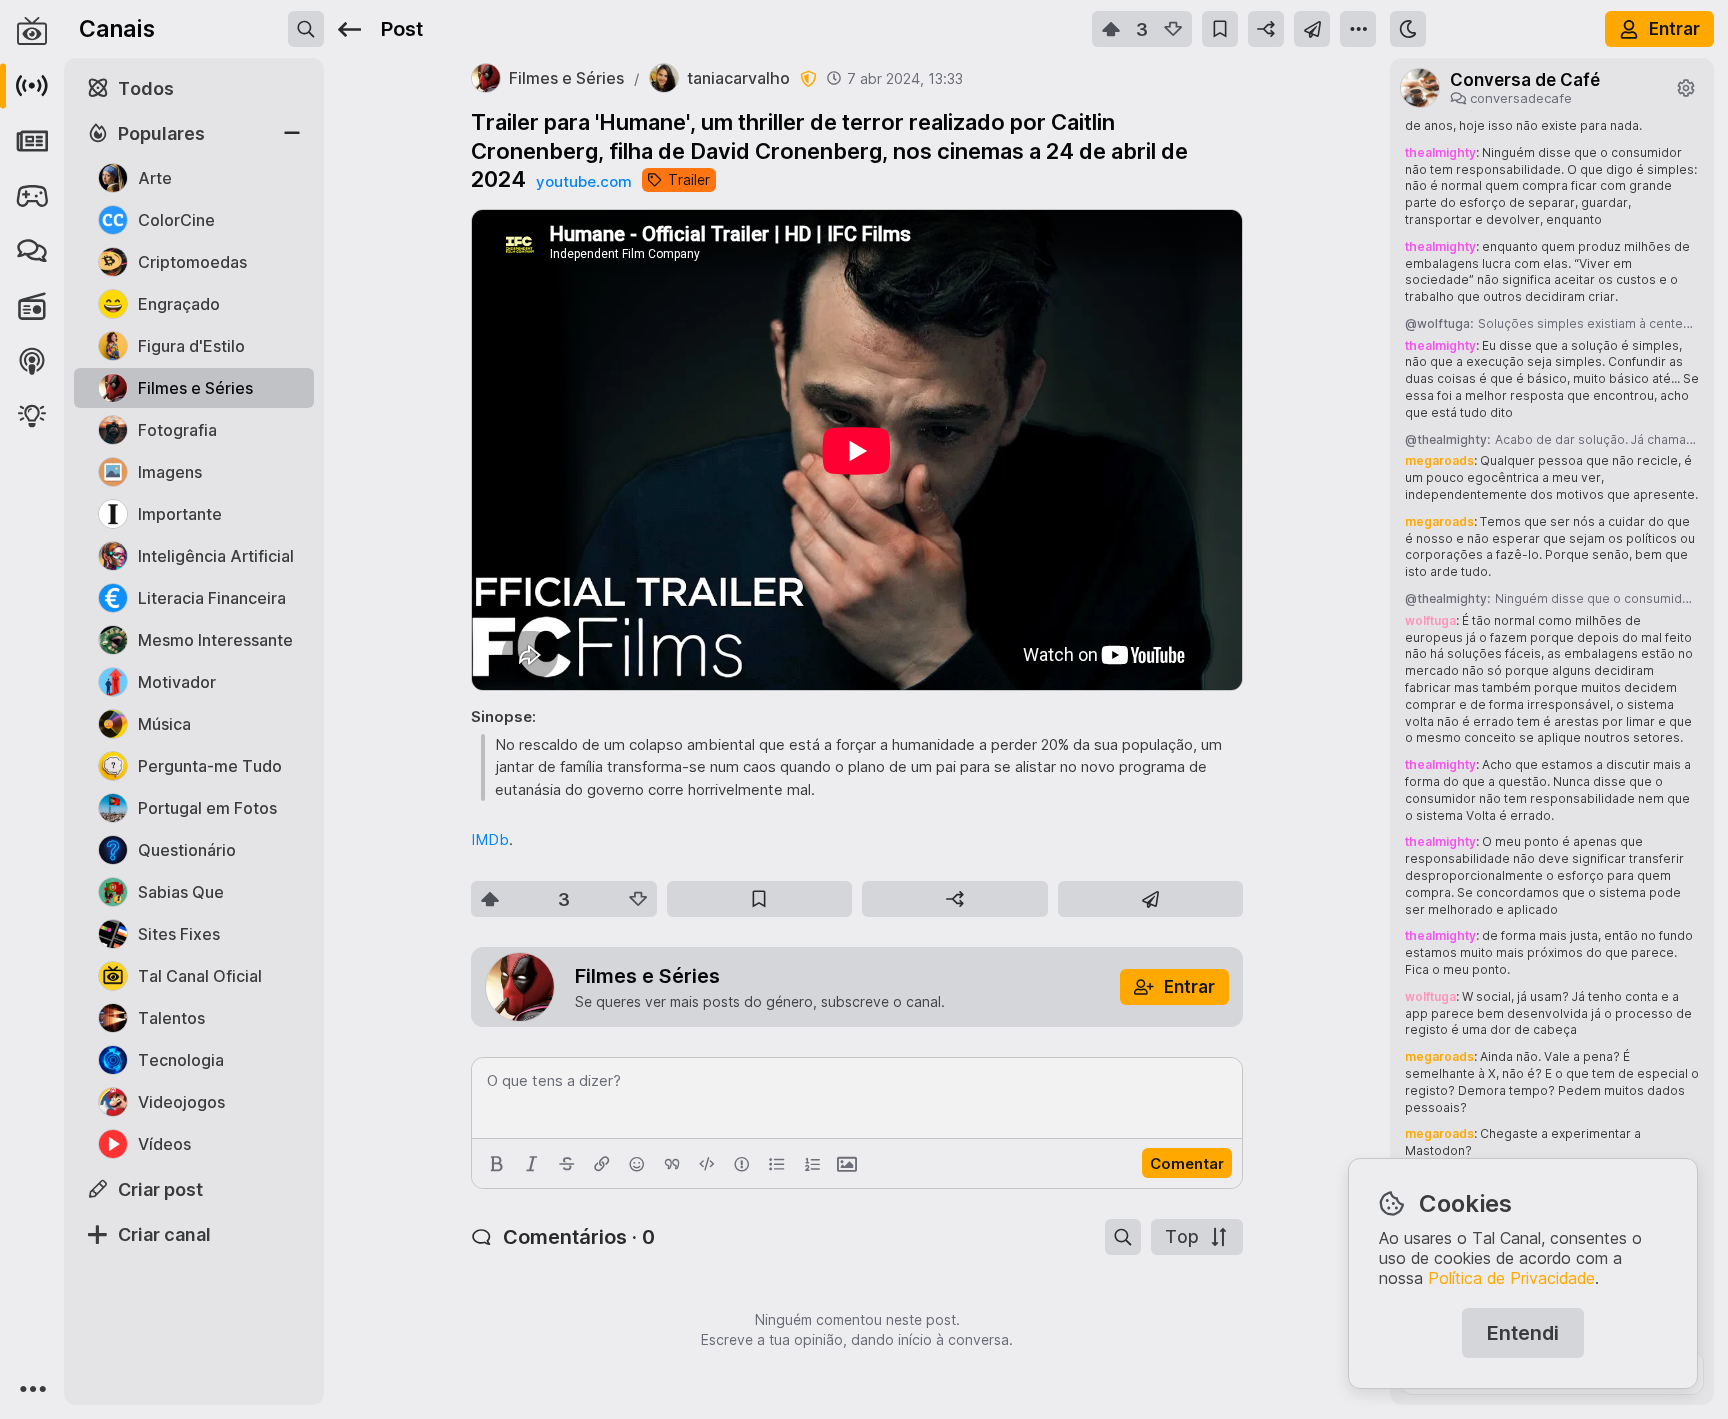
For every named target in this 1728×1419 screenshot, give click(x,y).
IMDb (490, 839)
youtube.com (584, 181)
